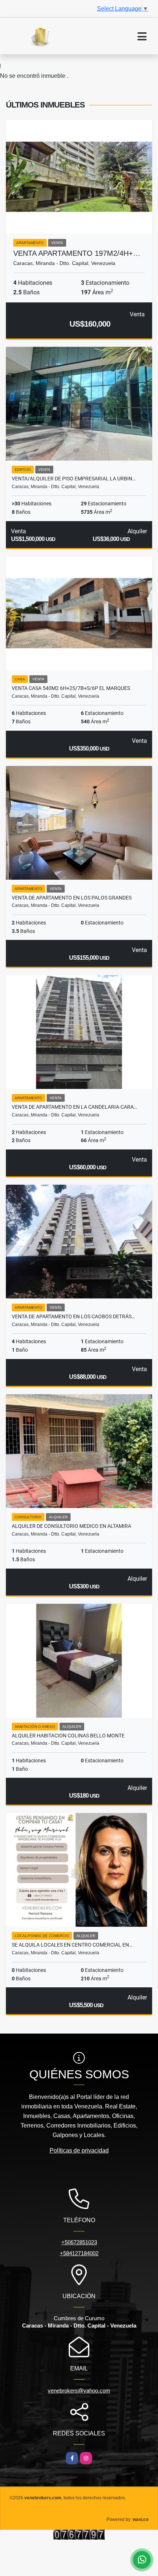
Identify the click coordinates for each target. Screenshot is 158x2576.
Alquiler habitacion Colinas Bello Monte (68, 1736)
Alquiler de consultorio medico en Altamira (71, 1526)
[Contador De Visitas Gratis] (79, 2534)
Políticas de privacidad (79, 2150)
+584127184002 (79, 2253)
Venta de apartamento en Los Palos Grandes (72, 898)
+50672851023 (79, 2242)
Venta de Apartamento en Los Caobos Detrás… (73, 1316)
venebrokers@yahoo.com (79, 2390)
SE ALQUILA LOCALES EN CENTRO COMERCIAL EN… (72, 1945)
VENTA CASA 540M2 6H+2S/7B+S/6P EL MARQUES (71, 688)
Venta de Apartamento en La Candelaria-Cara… (74, 1107)
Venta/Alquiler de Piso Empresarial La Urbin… (74, 479)
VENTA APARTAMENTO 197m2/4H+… (77, 253)
